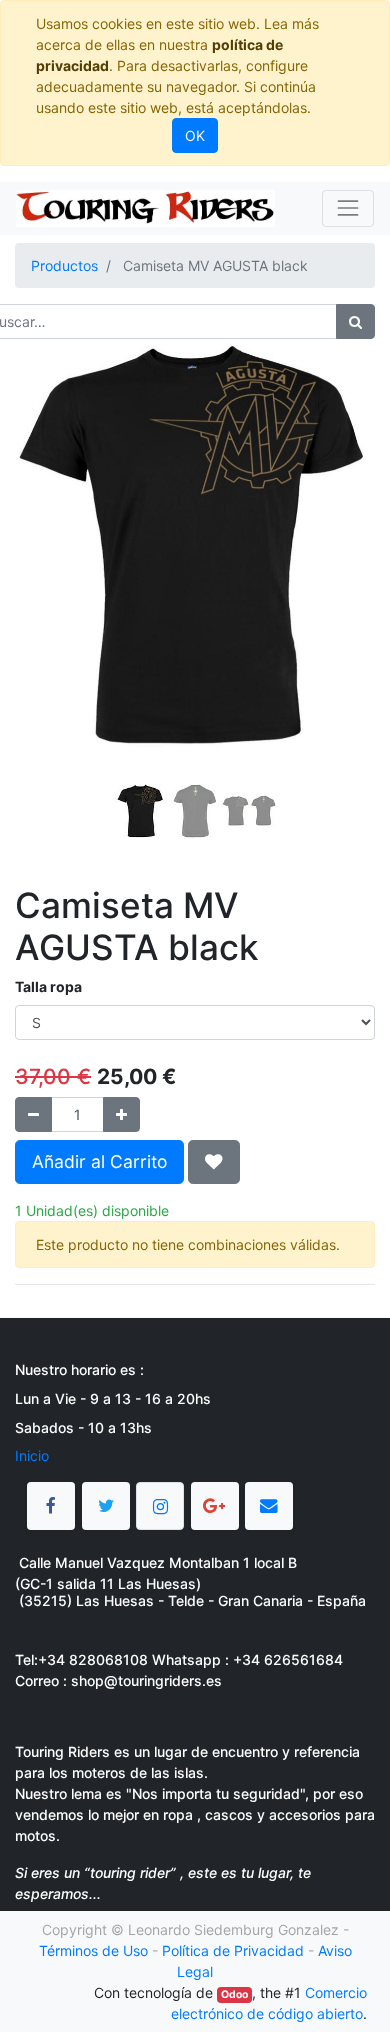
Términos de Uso (93, 1950)
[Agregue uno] (121, 1114)
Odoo (234, 1994)
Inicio (32, 1455)
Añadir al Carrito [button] (99, 1161)
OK (195, 135)
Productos (64, 265)
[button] (42, 539)
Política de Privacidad (233, 1950)
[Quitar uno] (33, 1114)
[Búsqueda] (355, 321)
